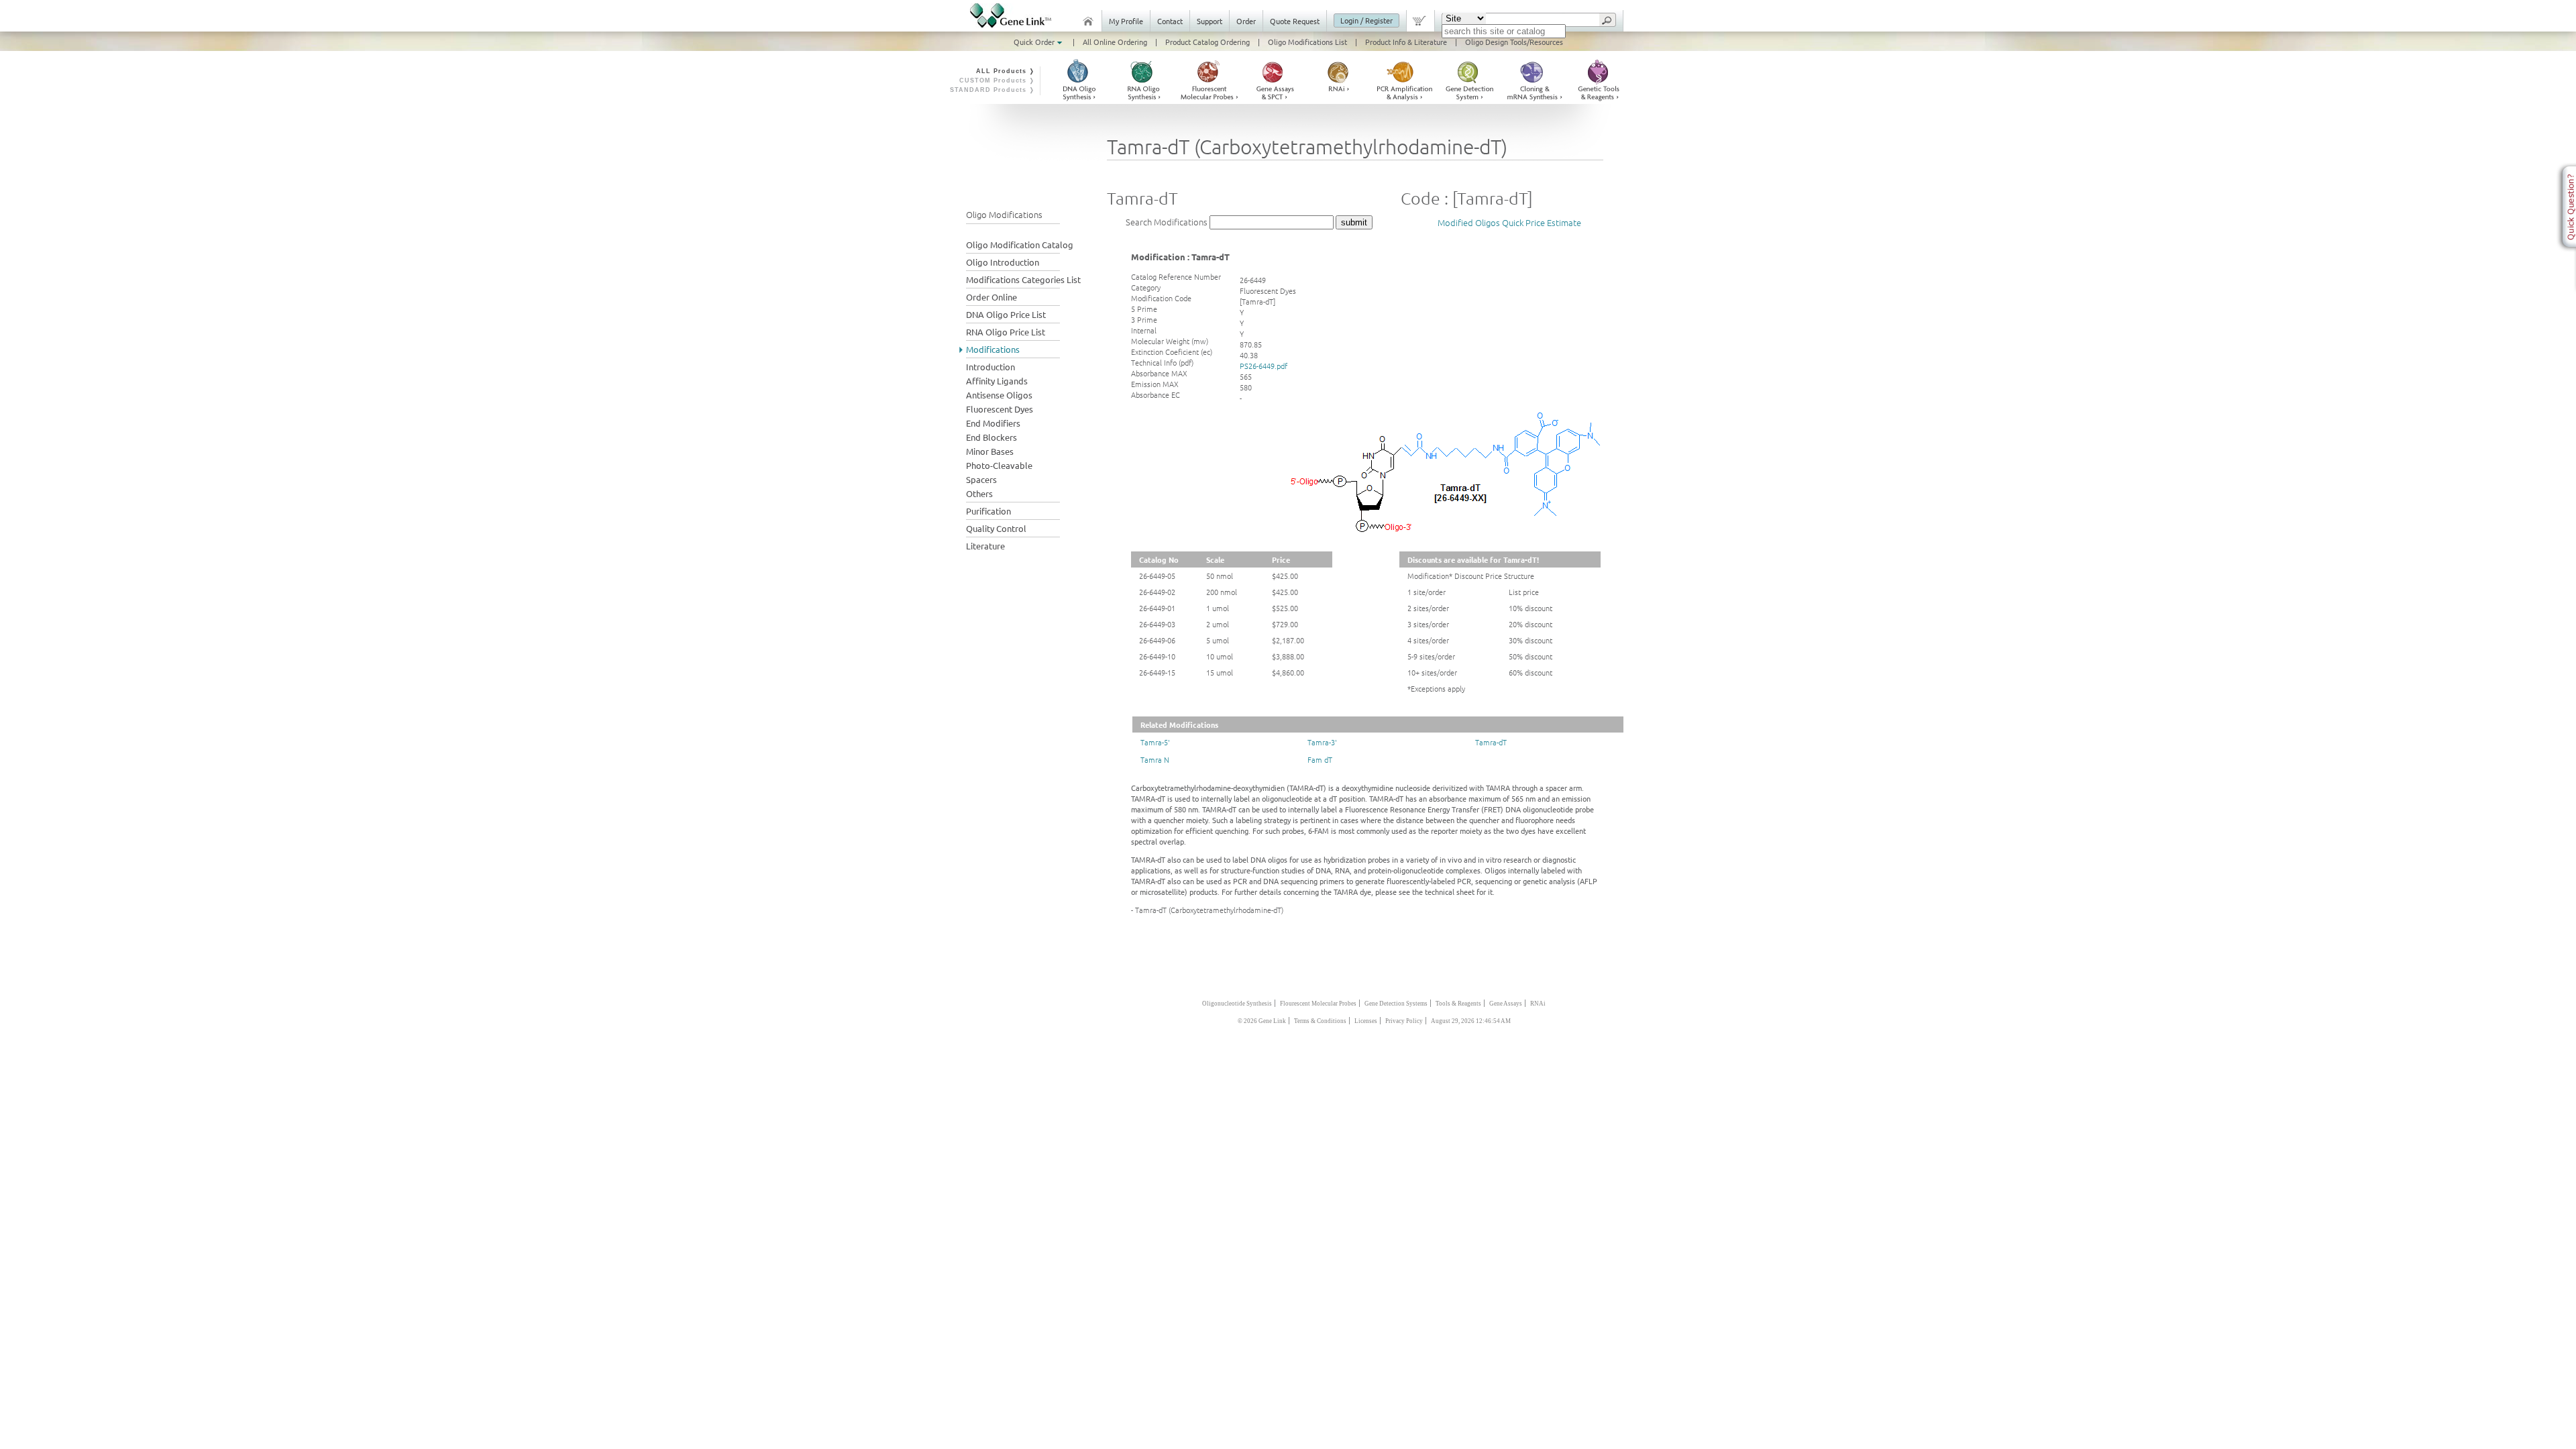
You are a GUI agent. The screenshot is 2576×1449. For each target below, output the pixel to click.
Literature (985, 546)
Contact (1170, 21)
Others (979, 493)
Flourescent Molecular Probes (1318, 1004)
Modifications (993, 349)
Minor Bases (990, 451)
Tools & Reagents (1458, 1004)
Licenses (1366, 1021)
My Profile (1126, 21)
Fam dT (1320, 759)
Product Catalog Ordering (1207, 42)
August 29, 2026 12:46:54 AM (1471, 1021)
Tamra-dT (1491, 742)
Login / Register (1366, 20)
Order (1246, 21)
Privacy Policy (1404, 1021)
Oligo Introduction (1003, 262)
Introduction (990, 367)
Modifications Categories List (1023, 279)
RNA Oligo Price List (1006, 332)
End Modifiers (993, 423)
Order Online (991, 297)
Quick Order (1035, 42)
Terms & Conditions (1320, 1021)
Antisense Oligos (999, 395)
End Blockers (991, 437)
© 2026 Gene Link (1262, 1021)
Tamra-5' (1155, 742)
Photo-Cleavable (999, 465)
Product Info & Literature (1406, 42)
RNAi (1538, 1004)
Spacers (981, 479)
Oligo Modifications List (1307, 42)
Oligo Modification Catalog (1020, 245)
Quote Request (1295, 21)
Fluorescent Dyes (1000, 409)
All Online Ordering (1115, 42)
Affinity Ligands (997, 381)
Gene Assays (1506, 1004)
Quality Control (996, 528)
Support (1210, 21)
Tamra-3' (1322, 742)
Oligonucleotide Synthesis (1237, 1004)
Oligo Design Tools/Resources (1514, 42)
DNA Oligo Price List (1006, 314)
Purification (988, 511)
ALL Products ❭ (1006, 71)
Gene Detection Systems (1396, 1004)
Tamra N (1155, 759)
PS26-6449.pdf (1264, 366)
